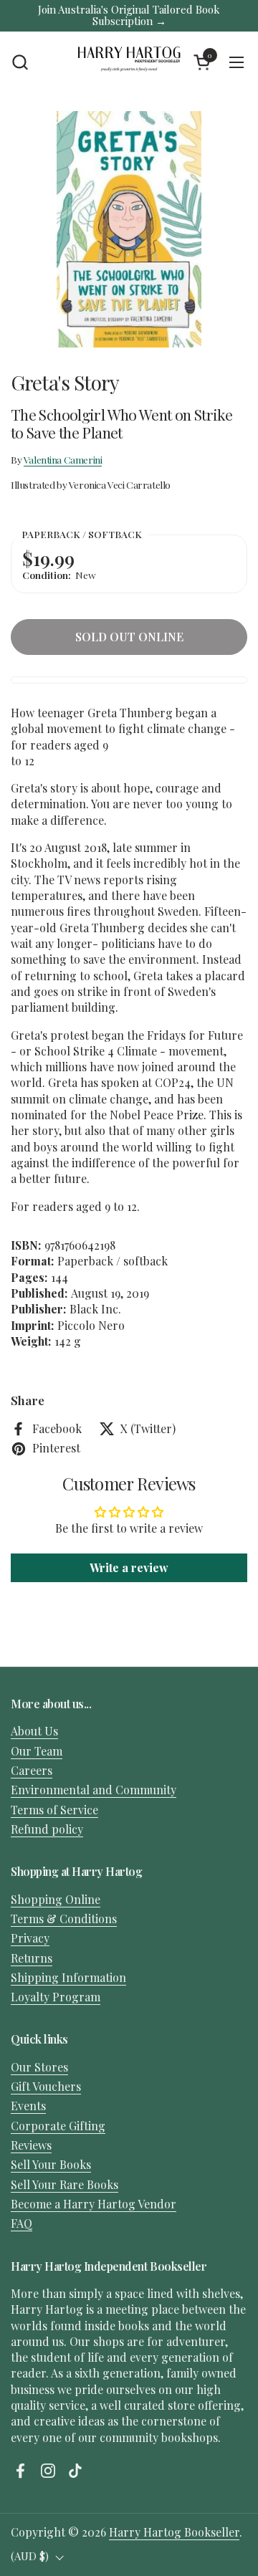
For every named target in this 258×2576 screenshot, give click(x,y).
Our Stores (39, 2067)
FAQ (21, 2223)
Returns (32, 1958)
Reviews (31, 2145)
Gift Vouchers (46, 2086)
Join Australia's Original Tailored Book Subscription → (129, 15)
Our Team (37, 1751)
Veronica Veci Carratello (120, 484)
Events (28, 2106)
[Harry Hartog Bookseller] (129, 62)
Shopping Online (56, 1899)
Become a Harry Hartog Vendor (94, 2204)
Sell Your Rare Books (64, 2184)
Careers (32, 1770)
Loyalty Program (56, 1997)
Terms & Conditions (64, 1919)
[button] (20, 62)
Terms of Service (54, 1810)
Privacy (30, 1938)
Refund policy (47, 1829)
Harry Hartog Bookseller (174, 2532)
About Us (34, 1731)
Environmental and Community (94, 1790)
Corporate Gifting (58, 2126)
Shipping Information (68, 1977)
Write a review (129, 1567)
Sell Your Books (51, 2164)
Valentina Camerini (63, 459)
